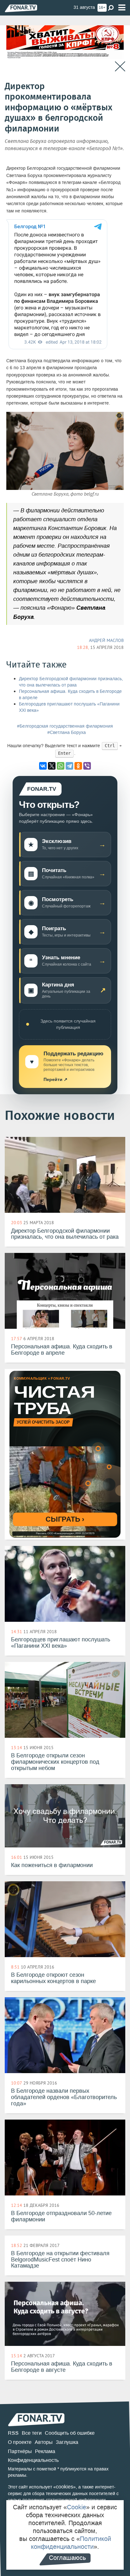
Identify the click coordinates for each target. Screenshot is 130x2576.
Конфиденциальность (33, 2460)
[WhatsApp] (61, 766)
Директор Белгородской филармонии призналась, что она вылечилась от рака (71, 682)
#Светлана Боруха (67, 733)
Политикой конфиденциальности (71, 2543)
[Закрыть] (120, 67)
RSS (13, 2433)
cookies (65, 2487)
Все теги (32, 2433)
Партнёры (20, 2451)
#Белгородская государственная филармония (65, 726)
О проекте (20, 2442)
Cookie (77, 2507)
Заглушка (67, 2442)
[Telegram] (69, 766)
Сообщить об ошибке (70, 2433)
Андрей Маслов (106, 640)
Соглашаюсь (67, 2558)
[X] (52, 766)
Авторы (44, 2442)
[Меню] (122, 8)
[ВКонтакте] (43, 766)
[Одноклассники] (78, 766)
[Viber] (87, 766)
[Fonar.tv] (21, 8)
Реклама (45, 2451)
